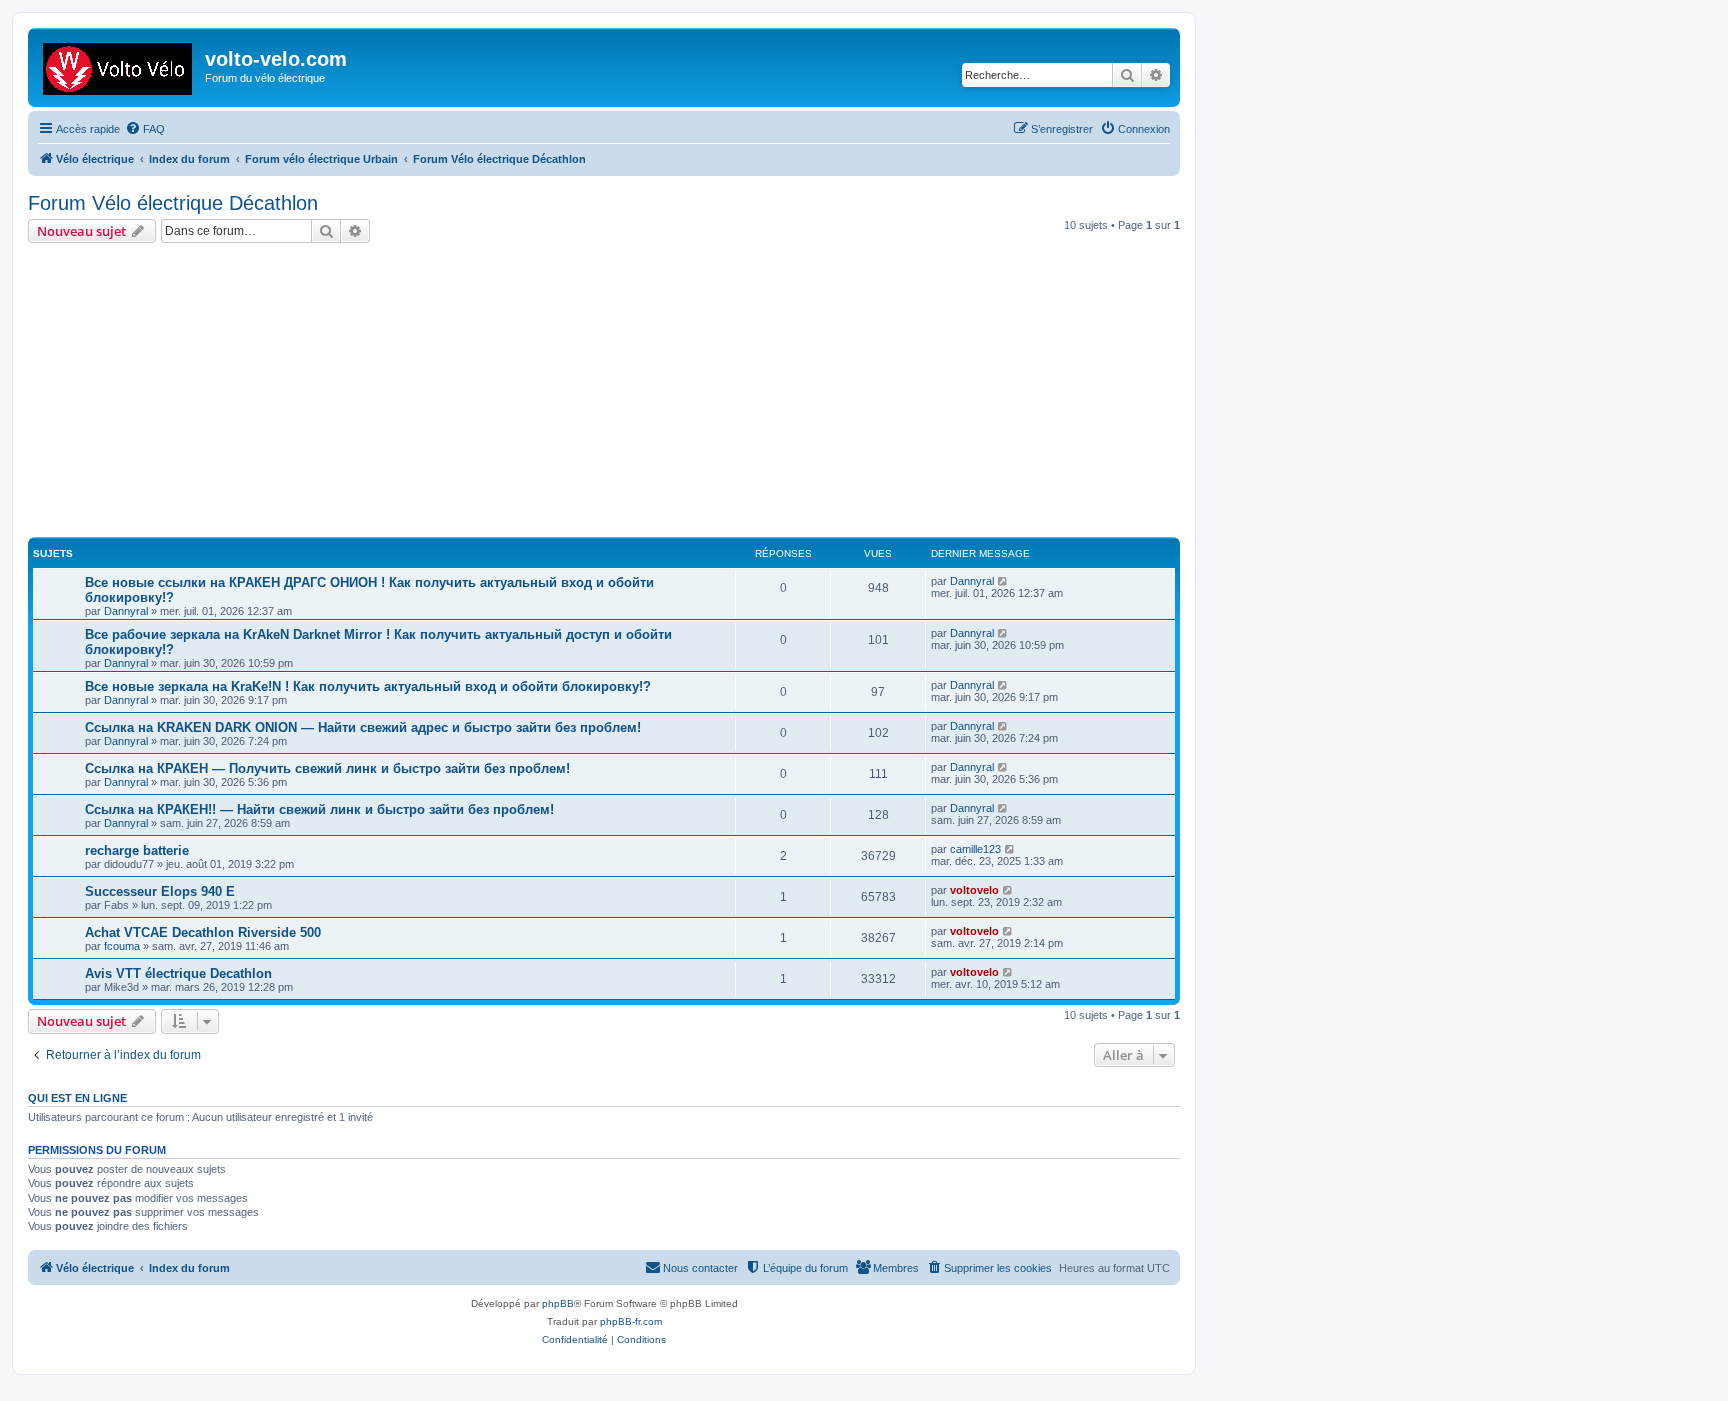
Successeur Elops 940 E (160, 891)
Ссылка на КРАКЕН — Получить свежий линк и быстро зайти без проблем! (327, 768)
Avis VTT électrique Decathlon (178, 973)
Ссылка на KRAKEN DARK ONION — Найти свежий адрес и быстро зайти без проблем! (363, 727)
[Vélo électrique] (119, 65)
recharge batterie (137, 850)
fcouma (122, 946)
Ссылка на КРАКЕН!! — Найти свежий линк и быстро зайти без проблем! (319, 809)
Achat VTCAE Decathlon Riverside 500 (203, 932)
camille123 (975, 849)
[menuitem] (145, 129)
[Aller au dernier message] (1003, 581)
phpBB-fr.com (631, 1321)
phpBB (558, 1303)
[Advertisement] (628, 393)
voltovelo (974, 890)
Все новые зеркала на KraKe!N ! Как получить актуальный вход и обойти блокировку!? (368, 686)
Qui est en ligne (77, 1098)
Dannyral (126, 611)
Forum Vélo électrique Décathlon (173, 203)
